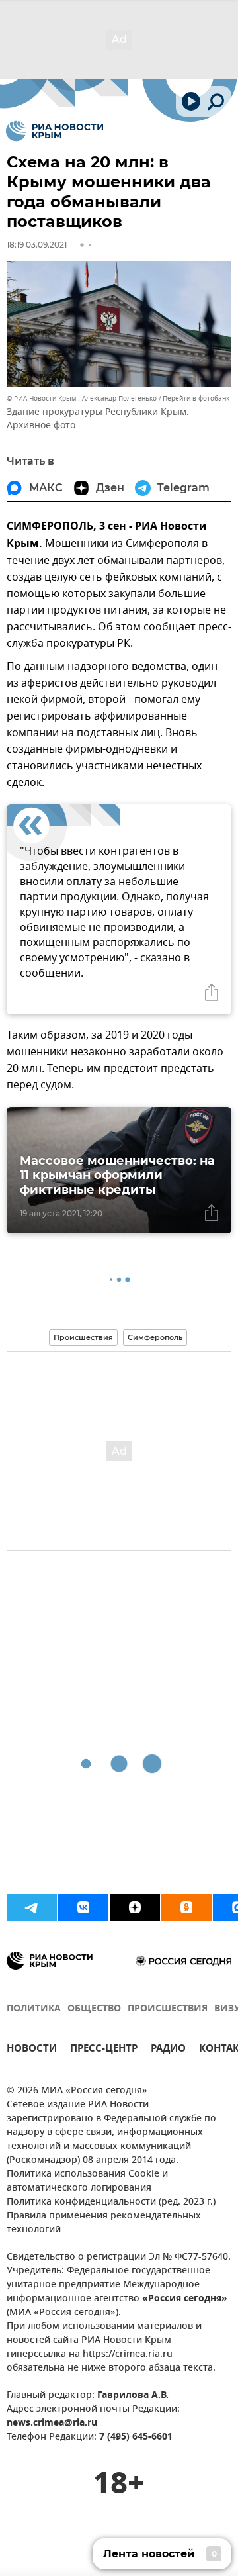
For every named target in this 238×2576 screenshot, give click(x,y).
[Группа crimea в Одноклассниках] (186, 1907)
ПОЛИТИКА (34, 2009)
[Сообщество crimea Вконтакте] (83, 1907)
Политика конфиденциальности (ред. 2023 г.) (111, 2202)
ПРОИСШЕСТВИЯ (168, 2009)
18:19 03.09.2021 (37, 245)
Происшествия (83, 1337)
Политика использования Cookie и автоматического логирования (87, 2181)
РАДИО (168, 2050)
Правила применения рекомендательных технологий (104, 2223)
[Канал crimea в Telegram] (32, 1907)
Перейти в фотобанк (196, 398)
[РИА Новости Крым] (55, 131)
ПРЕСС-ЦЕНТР (104, 2050)
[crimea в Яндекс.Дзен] (135, 1907)
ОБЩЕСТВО (94, 2009)
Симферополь (155, 1337)
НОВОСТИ (32, 2050)
